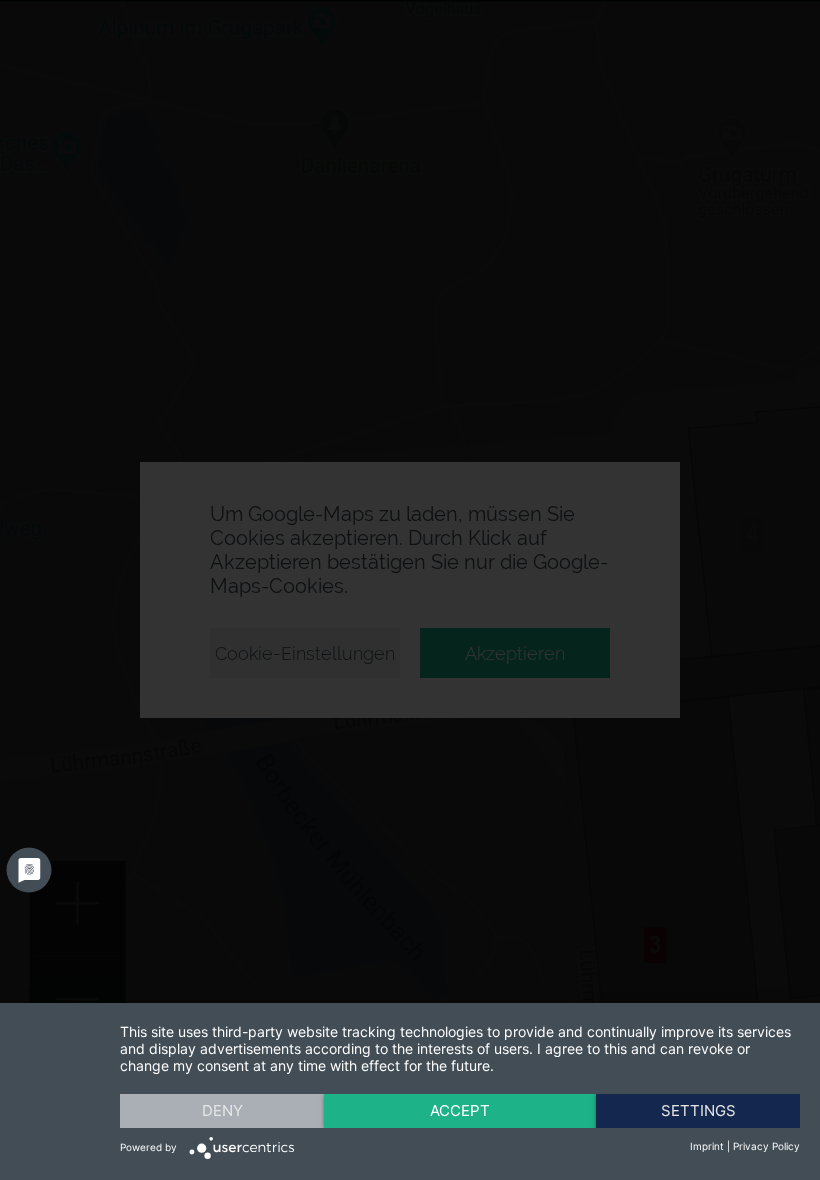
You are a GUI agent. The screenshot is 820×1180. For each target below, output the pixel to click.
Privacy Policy (766, 1146)
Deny (222, 1110)
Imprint (707, 1146)
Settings (698, 1110)
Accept (460, 1110)
